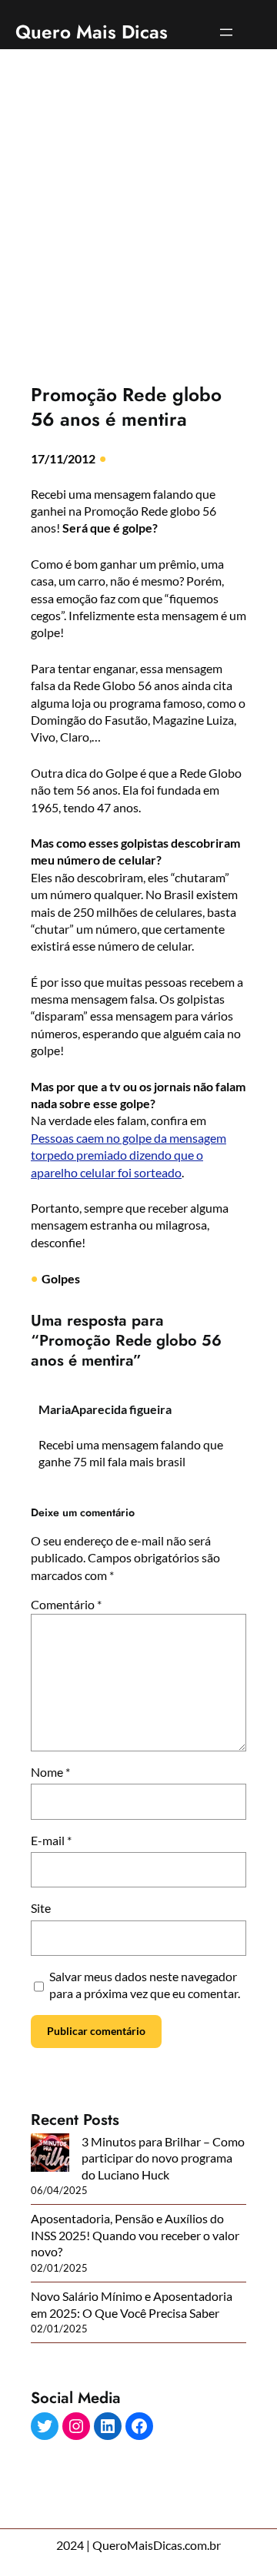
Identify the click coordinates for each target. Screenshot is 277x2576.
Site (41, 1908)
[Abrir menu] (226, 32)
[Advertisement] (138, 206)
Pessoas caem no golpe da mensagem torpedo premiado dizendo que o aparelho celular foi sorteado (128, 1155)
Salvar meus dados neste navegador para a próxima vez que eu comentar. (145, 1985)
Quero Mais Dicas (92, 32)
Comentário (66, 1604)
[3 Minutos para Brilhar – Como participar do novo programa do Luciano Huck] (50, 2154)
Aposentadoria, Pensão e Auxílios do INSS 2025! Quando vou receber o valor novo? (135, 2235)
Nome (50, 1772)
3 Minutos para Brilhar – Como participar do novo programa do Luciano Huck (163, 2158)
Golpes (61, 1278)
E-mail (51, 1840)
